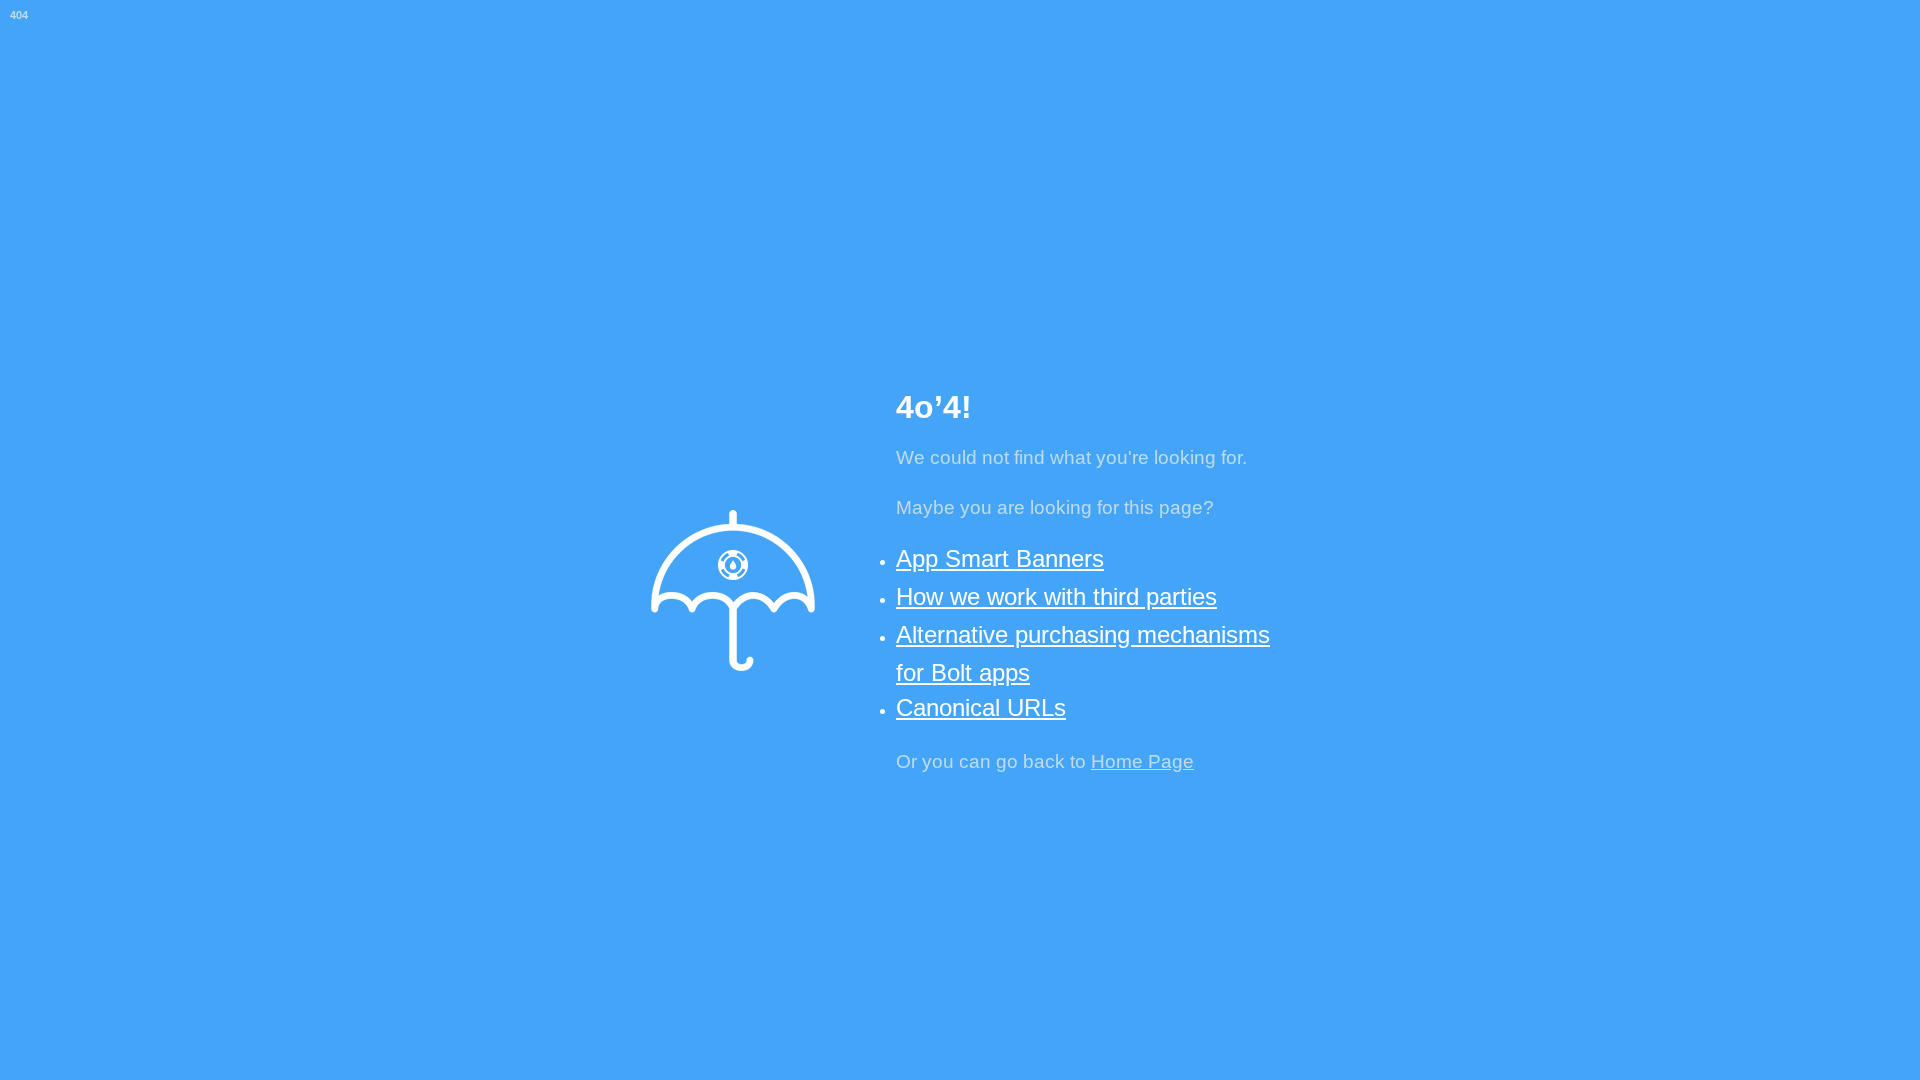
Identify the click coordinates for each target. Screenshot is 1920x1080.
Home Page (1142, 761)
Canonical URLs (981, 707)
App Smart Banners (1000, 558)
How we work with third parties (1056, 596)
